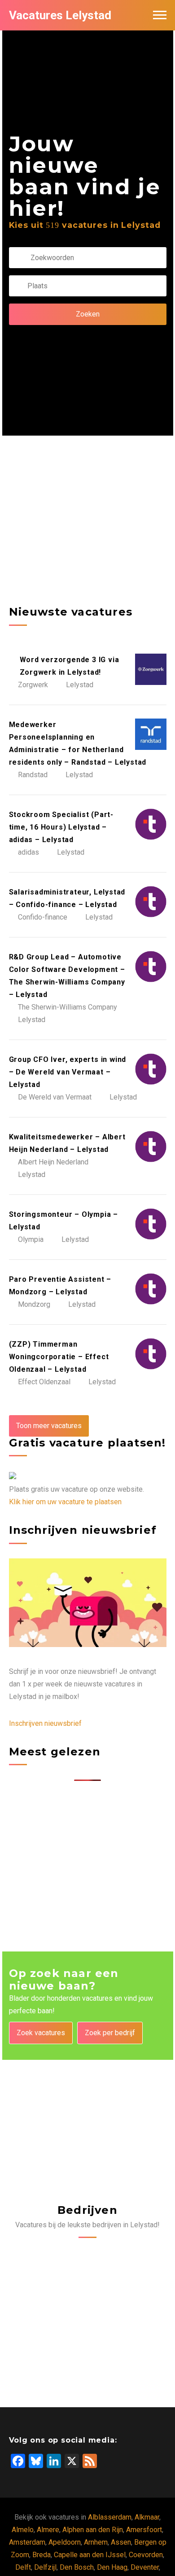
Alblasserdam (110, 2517)
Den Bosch (77, 2567)
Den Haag (112, 2567)
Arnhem (96, 2542)
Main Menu (160, 15)
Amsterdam (27, 2542)
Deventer (145, 2567)
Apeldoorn (65, 2542)
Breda (42, 2555)
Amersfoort (144, 2530)
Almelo (23, 2530)
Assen (121, 2542)
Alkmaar (147, 2517)
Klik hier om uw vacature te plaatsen (65, 1502)
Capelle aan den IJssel (90, 2555)
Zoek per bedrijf (110, 2033)
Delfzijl (45, 2567)
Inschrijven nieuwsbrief (45, 1723)
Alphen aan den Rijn (93, 2530)
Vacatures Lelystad (60, 15)
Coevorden (146, 2555)
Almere (48, 2530)
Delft (23, 2567)
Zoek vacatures (41, 2033)
